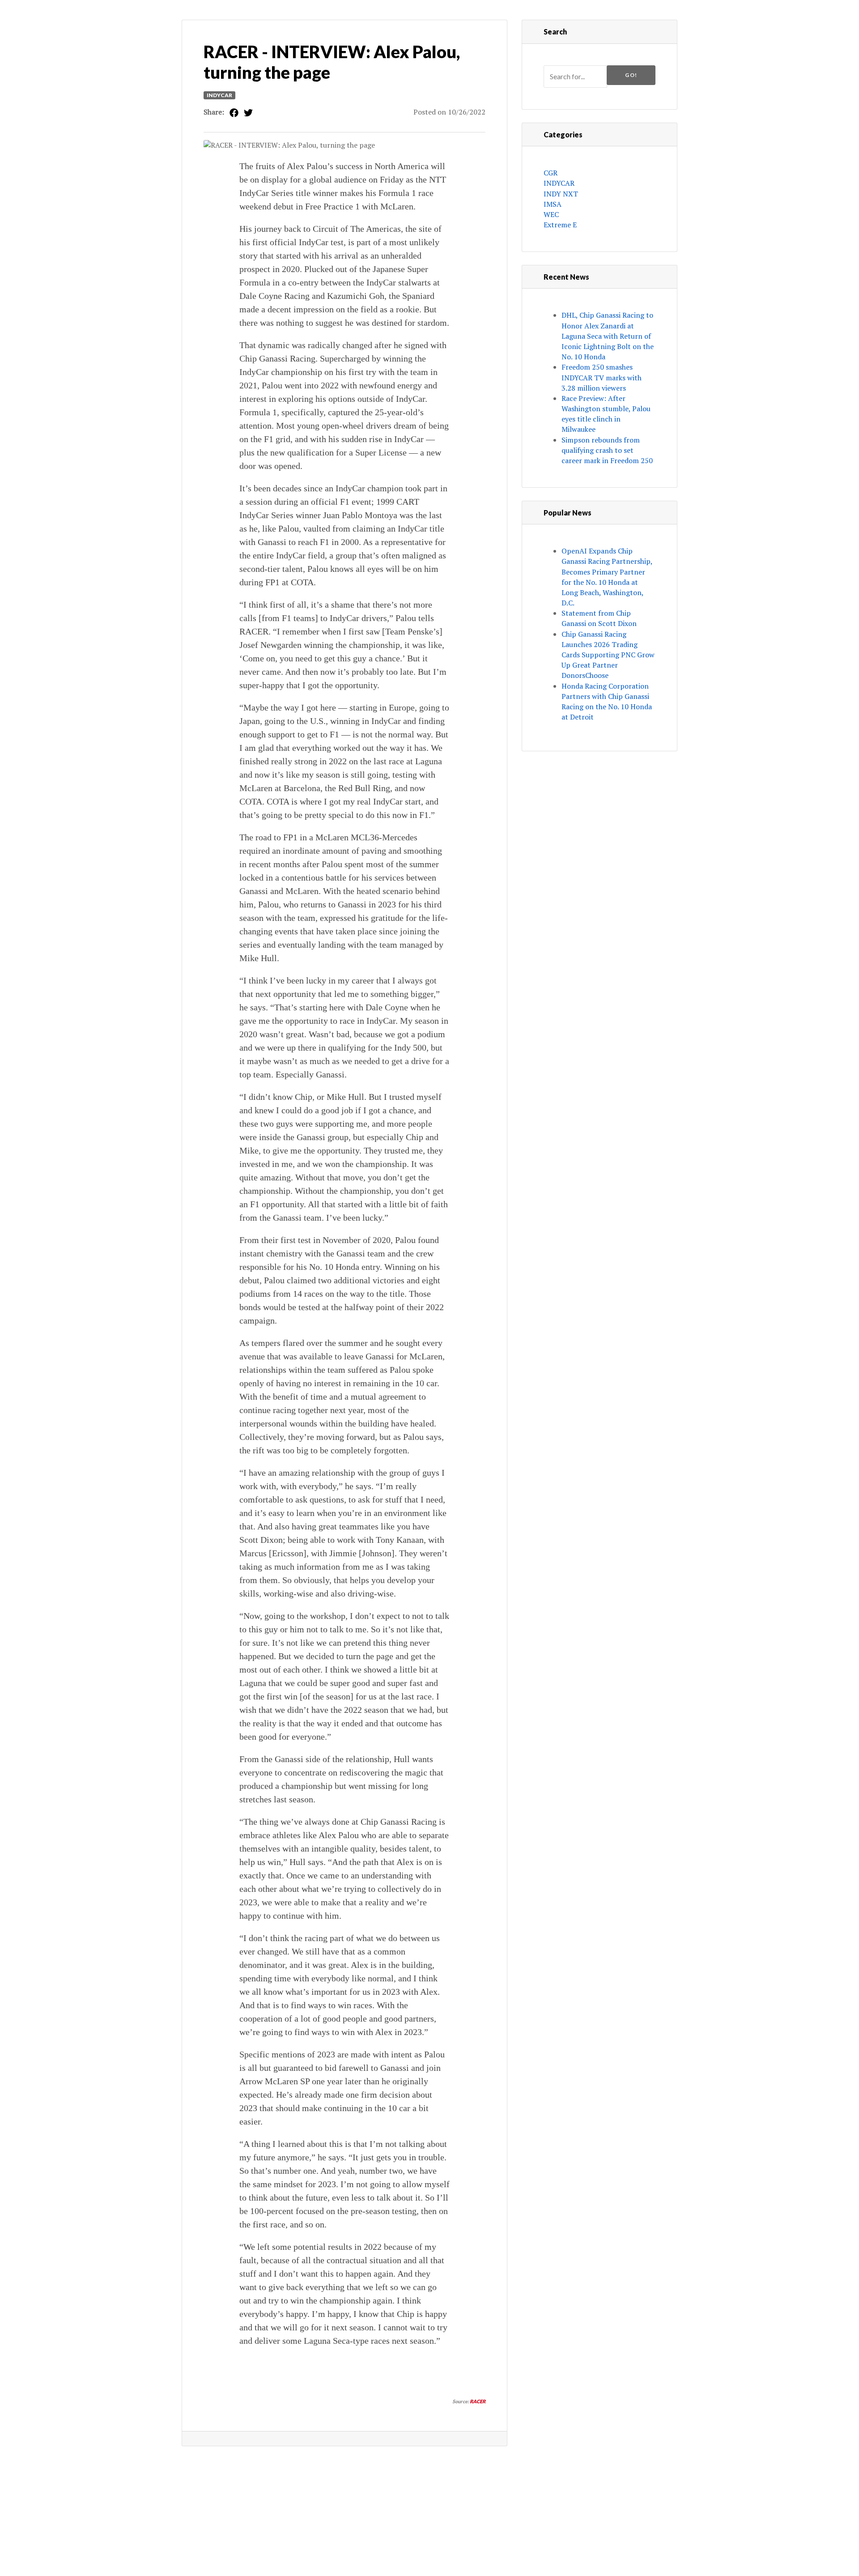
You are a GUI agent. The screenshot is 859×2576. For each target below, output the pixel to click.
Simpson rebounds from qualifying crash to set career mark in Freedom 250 (607, 450)
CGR (551, 173)
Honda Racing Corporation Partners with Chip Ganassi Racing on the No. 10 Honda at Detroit (607, 702)
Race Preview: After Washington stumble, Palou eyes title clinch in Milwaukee (606, 414)
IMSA (553, 204)
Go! (631, 75)
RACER (478, 2401)
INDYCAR (219, 95)
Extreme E (560, 225)
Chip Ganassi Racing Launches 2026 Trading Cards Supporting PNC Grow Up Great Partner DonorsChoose (608, 655)
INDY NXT (561, 194)
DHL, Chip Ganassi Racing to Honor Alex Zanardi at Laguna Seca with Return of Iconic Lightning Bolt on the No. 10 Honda (608, 336)
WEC (551, 214)
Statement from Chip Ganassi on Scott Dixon (599, 618)
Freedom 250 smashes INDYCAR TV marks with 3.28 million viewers (602, 377)
